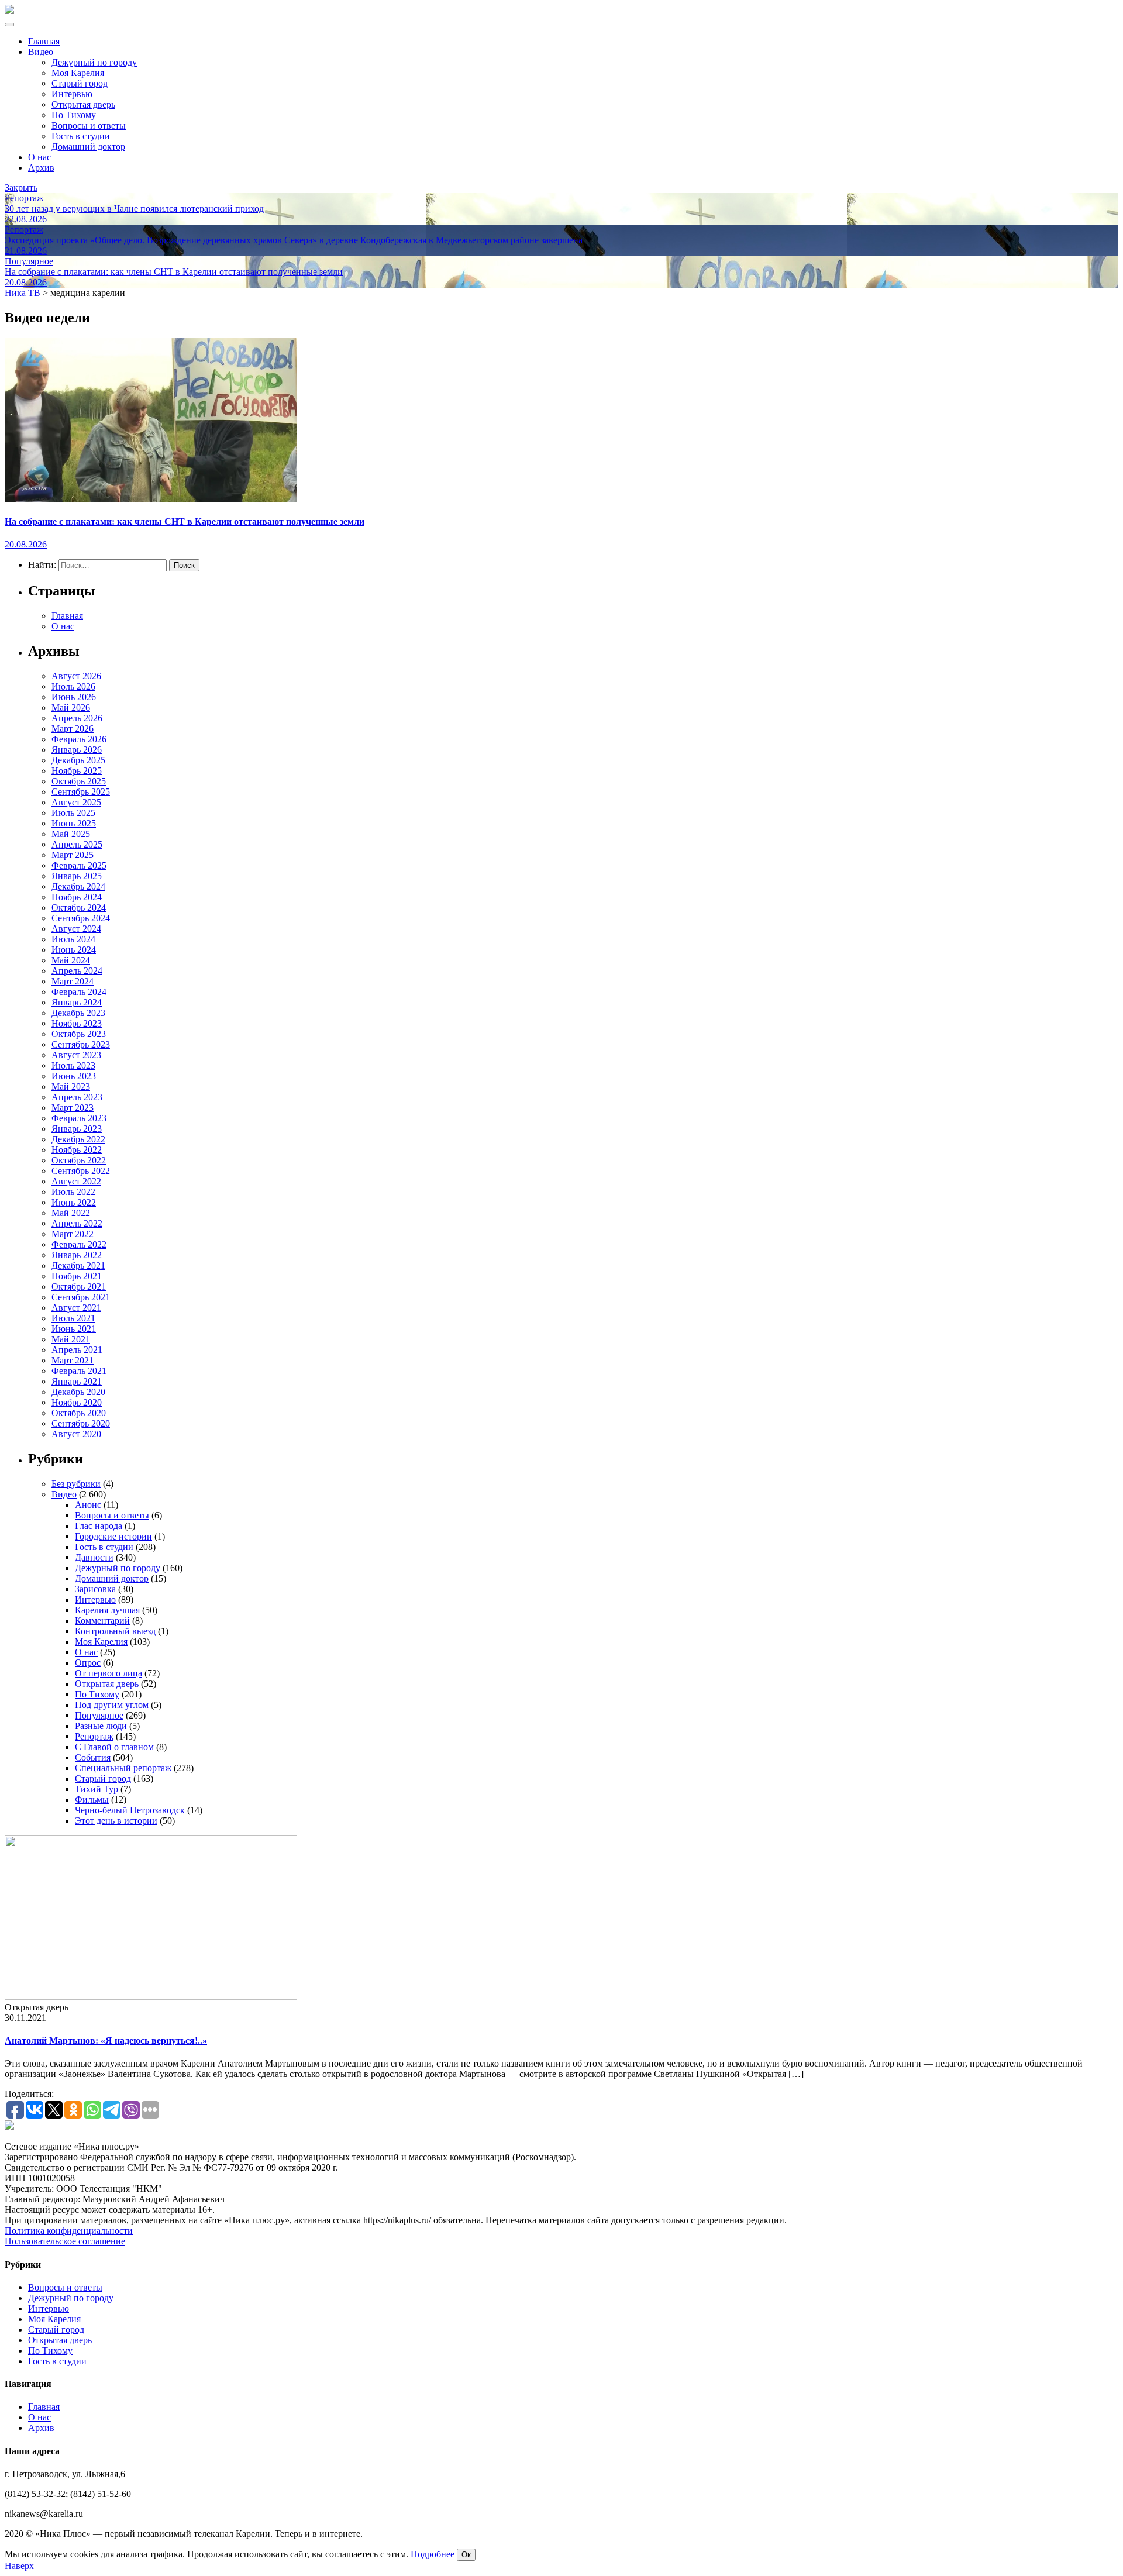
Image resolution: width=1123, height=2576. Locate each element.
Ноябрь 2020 (77, 1402)
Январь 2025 (77, 876)
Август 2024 (76, 929)
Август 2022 (76, 1181)
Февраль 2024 (79, 992)
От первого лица (108, 1673)
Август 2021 (76, 1308)
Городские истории (113, 1536)
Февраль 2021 (79, 1371)
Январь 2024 (77, 1002)
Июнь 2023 (74, 1076)
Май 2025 (71, 834)
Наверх (19, 2566)
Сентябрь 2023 (81, 1044)
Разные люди (101, 1726)
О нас (39, 157)
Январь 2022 (77, 1255)
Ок (466, 2555)
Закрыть (21, 187)
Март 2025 (73, 855)
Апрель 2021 (77, 1350)
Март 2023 (73, 1108)
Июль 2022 (73, 1192)
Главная (44, 41)
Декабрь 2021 (78, 1265)
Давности (94, 1557)
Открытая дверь (83, 104)
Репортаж (94, 1736)
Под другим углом (112, 1705)
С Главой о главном (114, 1747)
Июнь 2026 (74, 697)
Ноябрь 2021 (77, 1276)
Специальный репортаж (123, 1768)
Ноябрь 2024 (77, 897)
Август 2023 (76, 1055)
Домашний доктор (88, 147)
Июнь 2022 (74, 1202)
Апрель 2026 (77, 718)
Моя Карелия (78, 73)
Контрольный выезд (115, 1631)
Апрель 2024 (77, 971)
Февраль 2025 (79, 865)
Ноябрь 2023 (77, 1023)
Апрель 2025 (77, 844)
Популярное (99, 1715)
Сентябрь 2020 (81, 1423)
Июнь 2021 (74, 1329)
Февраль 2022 (79, 1244)
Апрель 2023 (77, 1097)
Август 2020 (76, 1434)
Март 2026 (73, 729)
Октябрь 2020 (79, 1413)
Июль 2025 (73, 813)
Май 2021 (71, 1339)
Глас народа (99, 1526)
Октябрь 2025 (79, 781)
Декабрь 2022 (78, 1139)
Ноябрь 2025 (77, 771)
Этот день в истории (116, 1821)
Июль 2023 (73, 1065)
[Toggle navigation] (9, 25)
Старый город (80, 83)
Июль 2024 (73, 939)
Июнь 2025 (74, 823)
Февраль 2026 (79, 739)
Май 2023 (71, 1086)
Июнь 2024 (74, 950)
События (93, 1757)
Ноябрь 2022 (77, 1150)
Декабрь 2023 (78, 1013)
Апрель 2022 (77, 1223)
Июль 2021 (73, 1318)
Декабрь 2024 (78, 886)
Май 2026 (71, 707)
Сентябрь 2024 (81, 918)
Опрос (88, 1663)
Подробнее (433, 2554)
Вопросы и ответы (89, 125)
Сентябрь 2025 (81, 792)
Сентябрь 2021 (81, 1297)
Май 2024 (71, 960)
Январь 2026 (77, 750)
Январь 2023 (77, 1129)
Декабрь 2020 (78, 1392)
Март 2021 (73, 1360)
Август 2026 (76, 676)
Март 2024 (73, 981)
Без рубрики (76, 1484)
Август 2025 (76, 802)
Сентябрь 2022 (81, 1171)
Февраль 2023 (79, 1118)
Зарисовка (95, 1589)
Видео (41, 52)
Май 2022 (71, 1213)
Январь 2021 (77, 1381)
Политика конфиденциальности (69, 2231)
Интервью (72, 94)
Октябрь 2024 (79, 908)
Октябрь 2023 (79, 1034)
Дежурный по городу (94, 62)
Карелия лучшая (107, 1610)
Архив (41, 168)
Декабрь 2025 (78, 760)
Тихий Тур (97, 1789)
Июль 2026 (73, 686)
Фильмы (92, 1800)
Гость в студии (81, 136)
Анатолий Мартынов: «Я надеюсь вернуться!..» (106, 2041)
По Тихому (74, 115)
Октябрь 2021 (79, 1287)
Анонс (88, 1505)
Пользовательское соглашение (65, 2241)
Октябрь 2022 (79, 1160)
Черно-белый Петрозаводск (130, 1810)
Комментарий (102, 1621)
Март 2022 (73, 1234)
